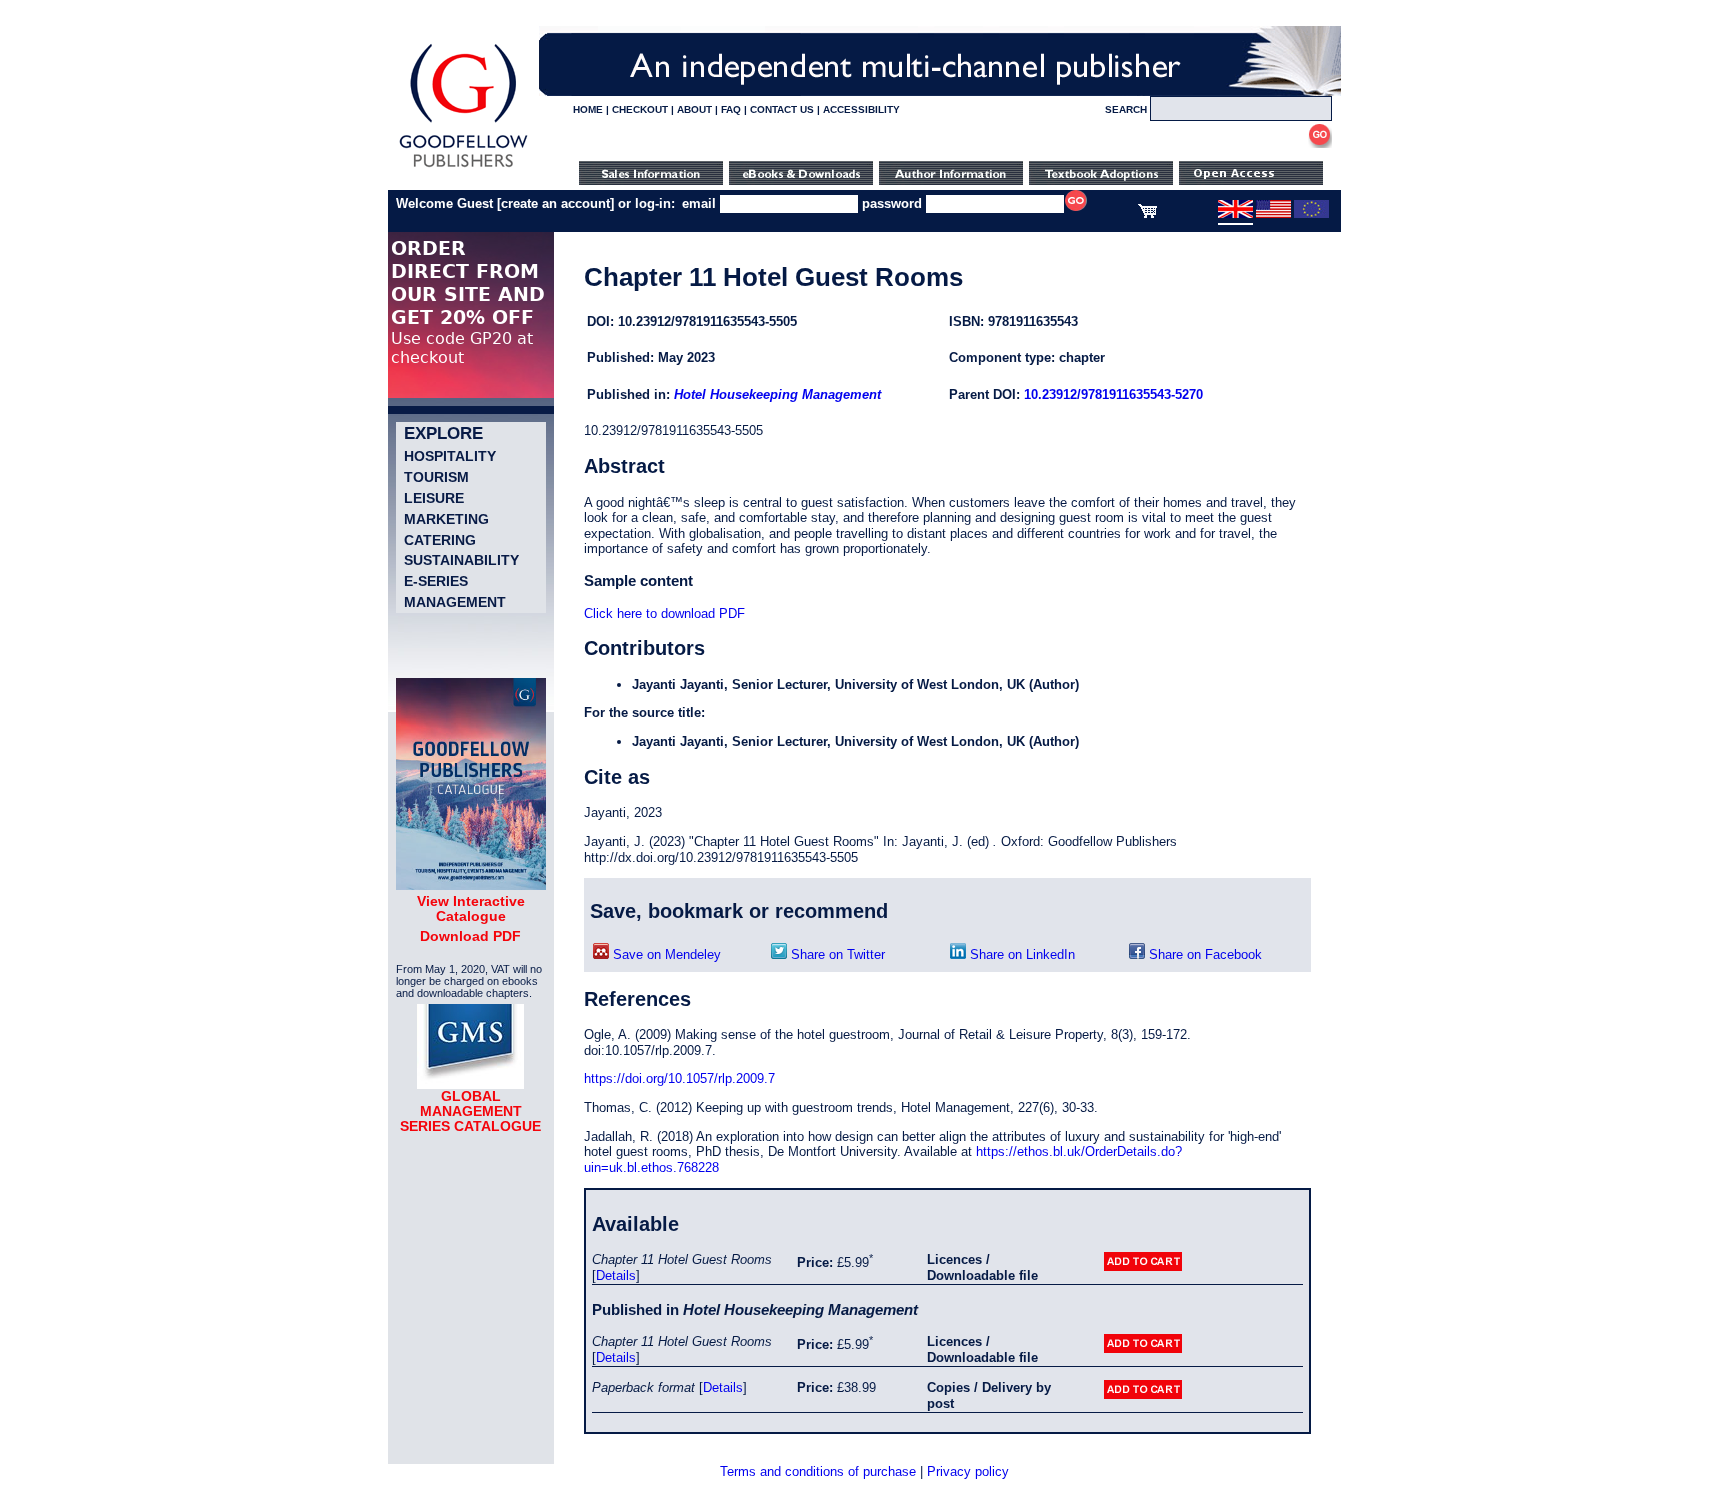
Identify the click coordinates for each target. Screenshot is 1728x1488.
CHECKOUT (640, 109)
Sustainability (461, 560)
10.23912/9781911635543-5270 (1113, 394)
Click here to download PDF (664, 613)
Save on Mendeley (665, 954)
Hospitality (450, 456)
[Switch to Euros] (1311, 214)
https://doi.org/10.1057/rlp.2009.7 (679, 1078)
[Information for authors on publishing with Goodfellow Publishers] (951, 180)
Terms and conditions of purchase (818, 1471)
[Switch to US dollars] (1273, 214)
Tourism (436, 477)
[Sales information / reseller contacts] (651, 180)
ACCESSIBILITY (861, 109)
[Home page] (463, 167)
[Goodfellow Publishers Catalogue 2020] (471, 885)
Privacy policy (968, 1471)
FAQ (731, 109)
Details (616, 1275)
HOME (588, 109)
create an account (555, 203)
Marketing (446, 519)
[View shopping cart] (1147, 214)
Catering (440, 540)
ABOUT (694, 109)
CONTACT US (782, 109)
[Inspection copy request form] (1101, 180)
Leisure (434, 498)
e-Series (436, 581)
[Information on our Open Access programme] (1251, 180)
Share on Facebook (1203, 954)
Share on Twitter (836, 954)
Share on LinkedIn (1020, 954)
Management (455, 602)
